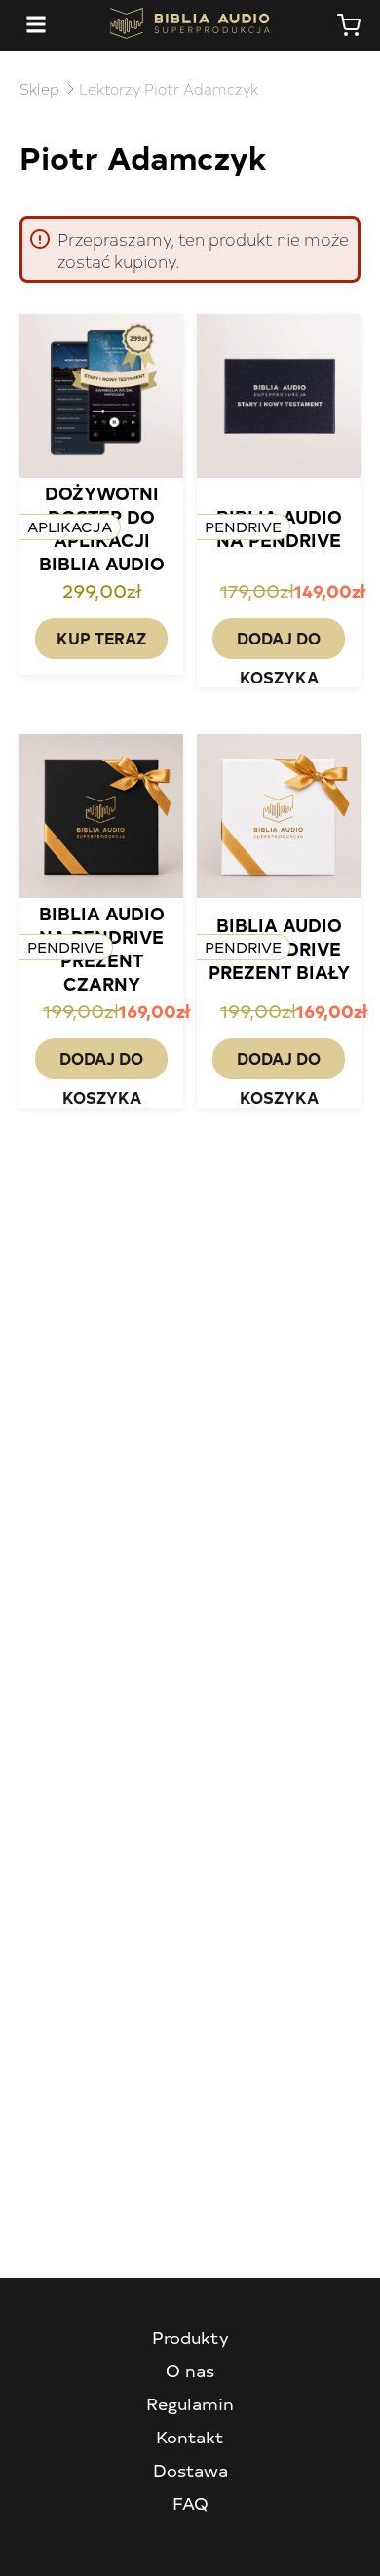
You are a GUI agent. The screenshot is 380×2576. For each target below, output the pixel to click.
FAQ (190, 2503)
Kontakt (190, 2437)
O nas (190, 2370)
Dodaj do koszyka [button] (279, 643)
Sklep (39, 88)
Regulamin (190, 2403)
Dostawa (190, 2470)
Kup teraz (101, 638)
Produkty (190, 2337)
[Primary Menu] (36, 25)
